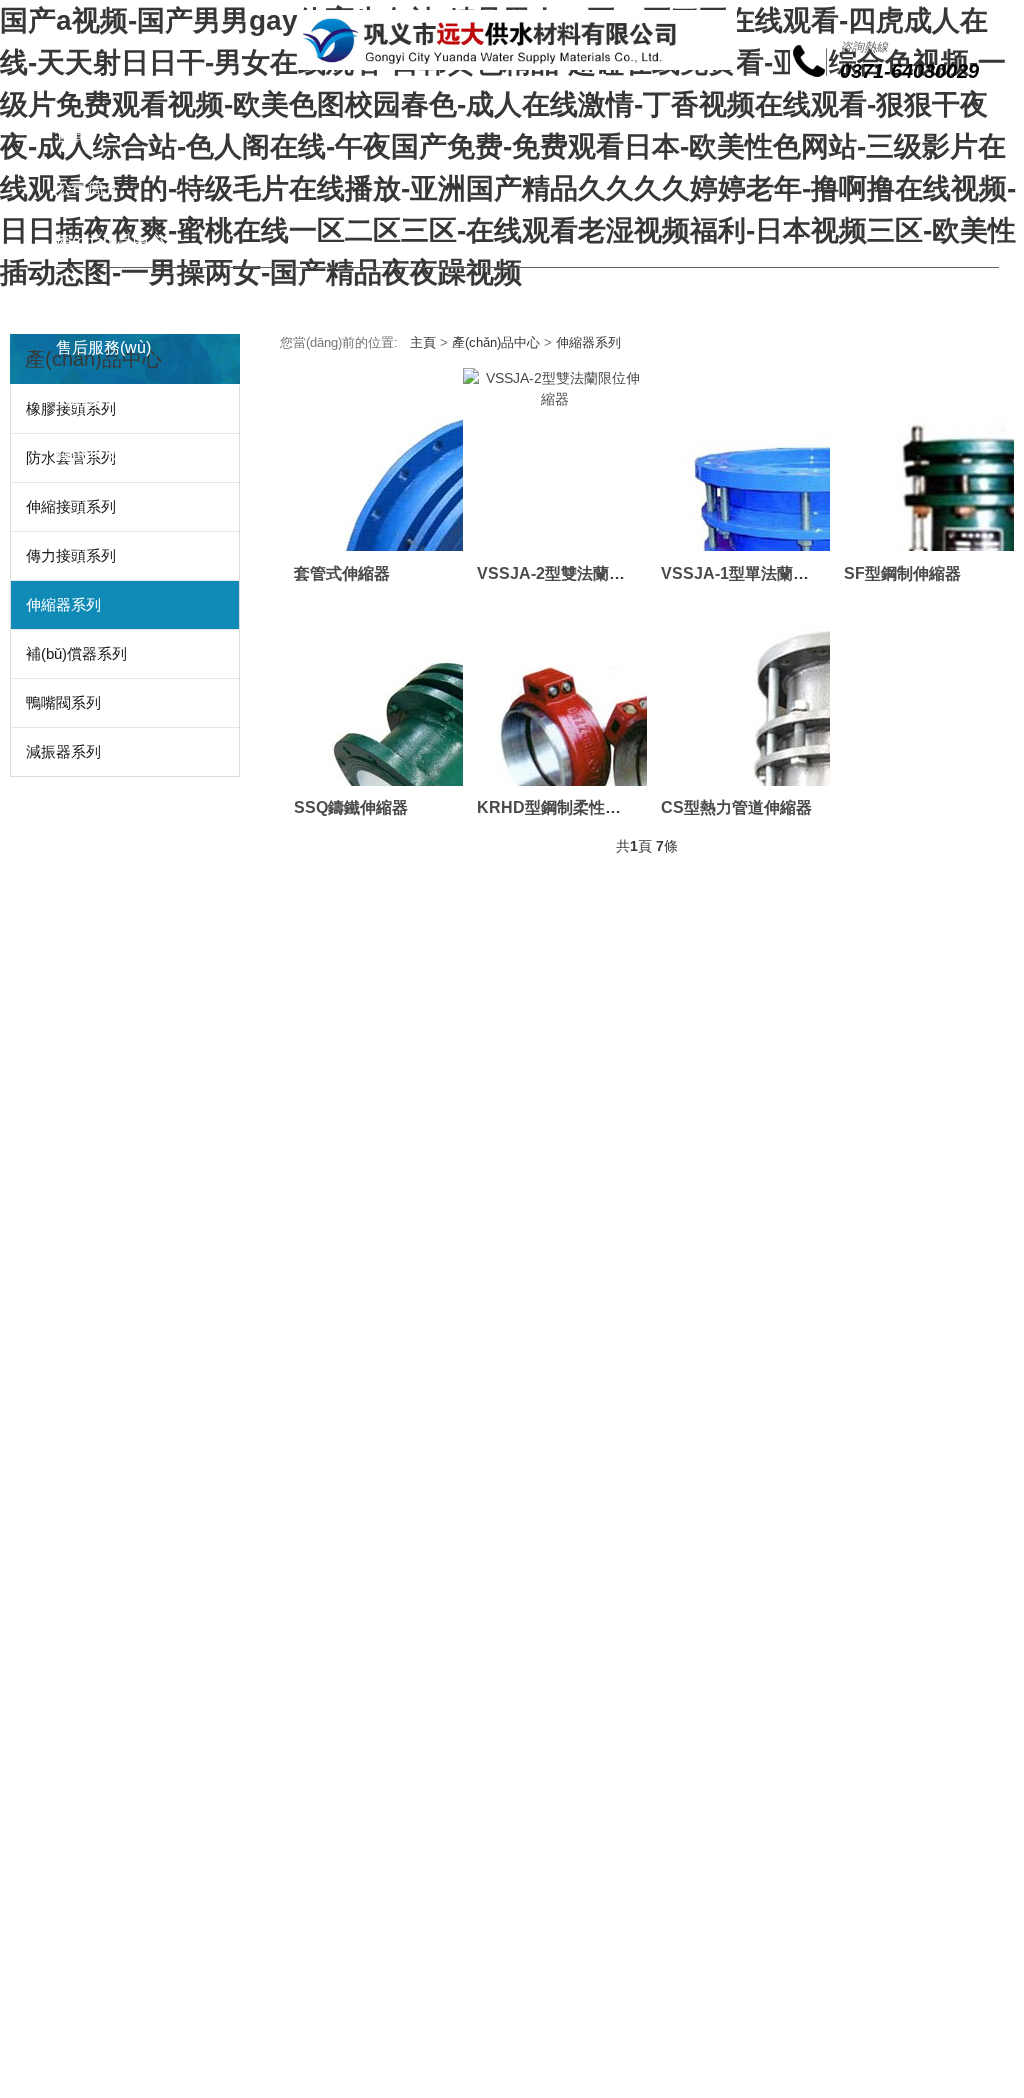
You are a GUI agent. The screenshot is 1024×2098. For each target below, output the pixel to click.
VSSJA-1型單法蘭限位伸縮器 (767, 573)
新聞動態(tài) (101, 294)
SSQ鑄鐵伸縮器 (351, 807)
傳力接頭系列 (71, 555)
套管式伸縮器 (342, 573)
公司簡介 (88, 188)
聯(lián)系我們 (106, 452)
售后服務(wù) (103, 347)
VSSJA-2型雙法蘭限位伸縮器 (583, 573)
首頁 (72, 135)
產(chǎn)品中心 (110, 241)
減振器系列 (63, 751)
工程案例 (88, 399)
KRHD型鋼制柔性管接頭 (565, 807)
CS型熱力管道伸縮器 (736, 807)
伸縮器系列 (63, 604)
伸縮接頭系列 (71, 506)
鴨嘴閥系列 (63, 702)
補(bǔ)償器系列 (76, 653)
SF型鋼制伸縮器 (902, 573)
